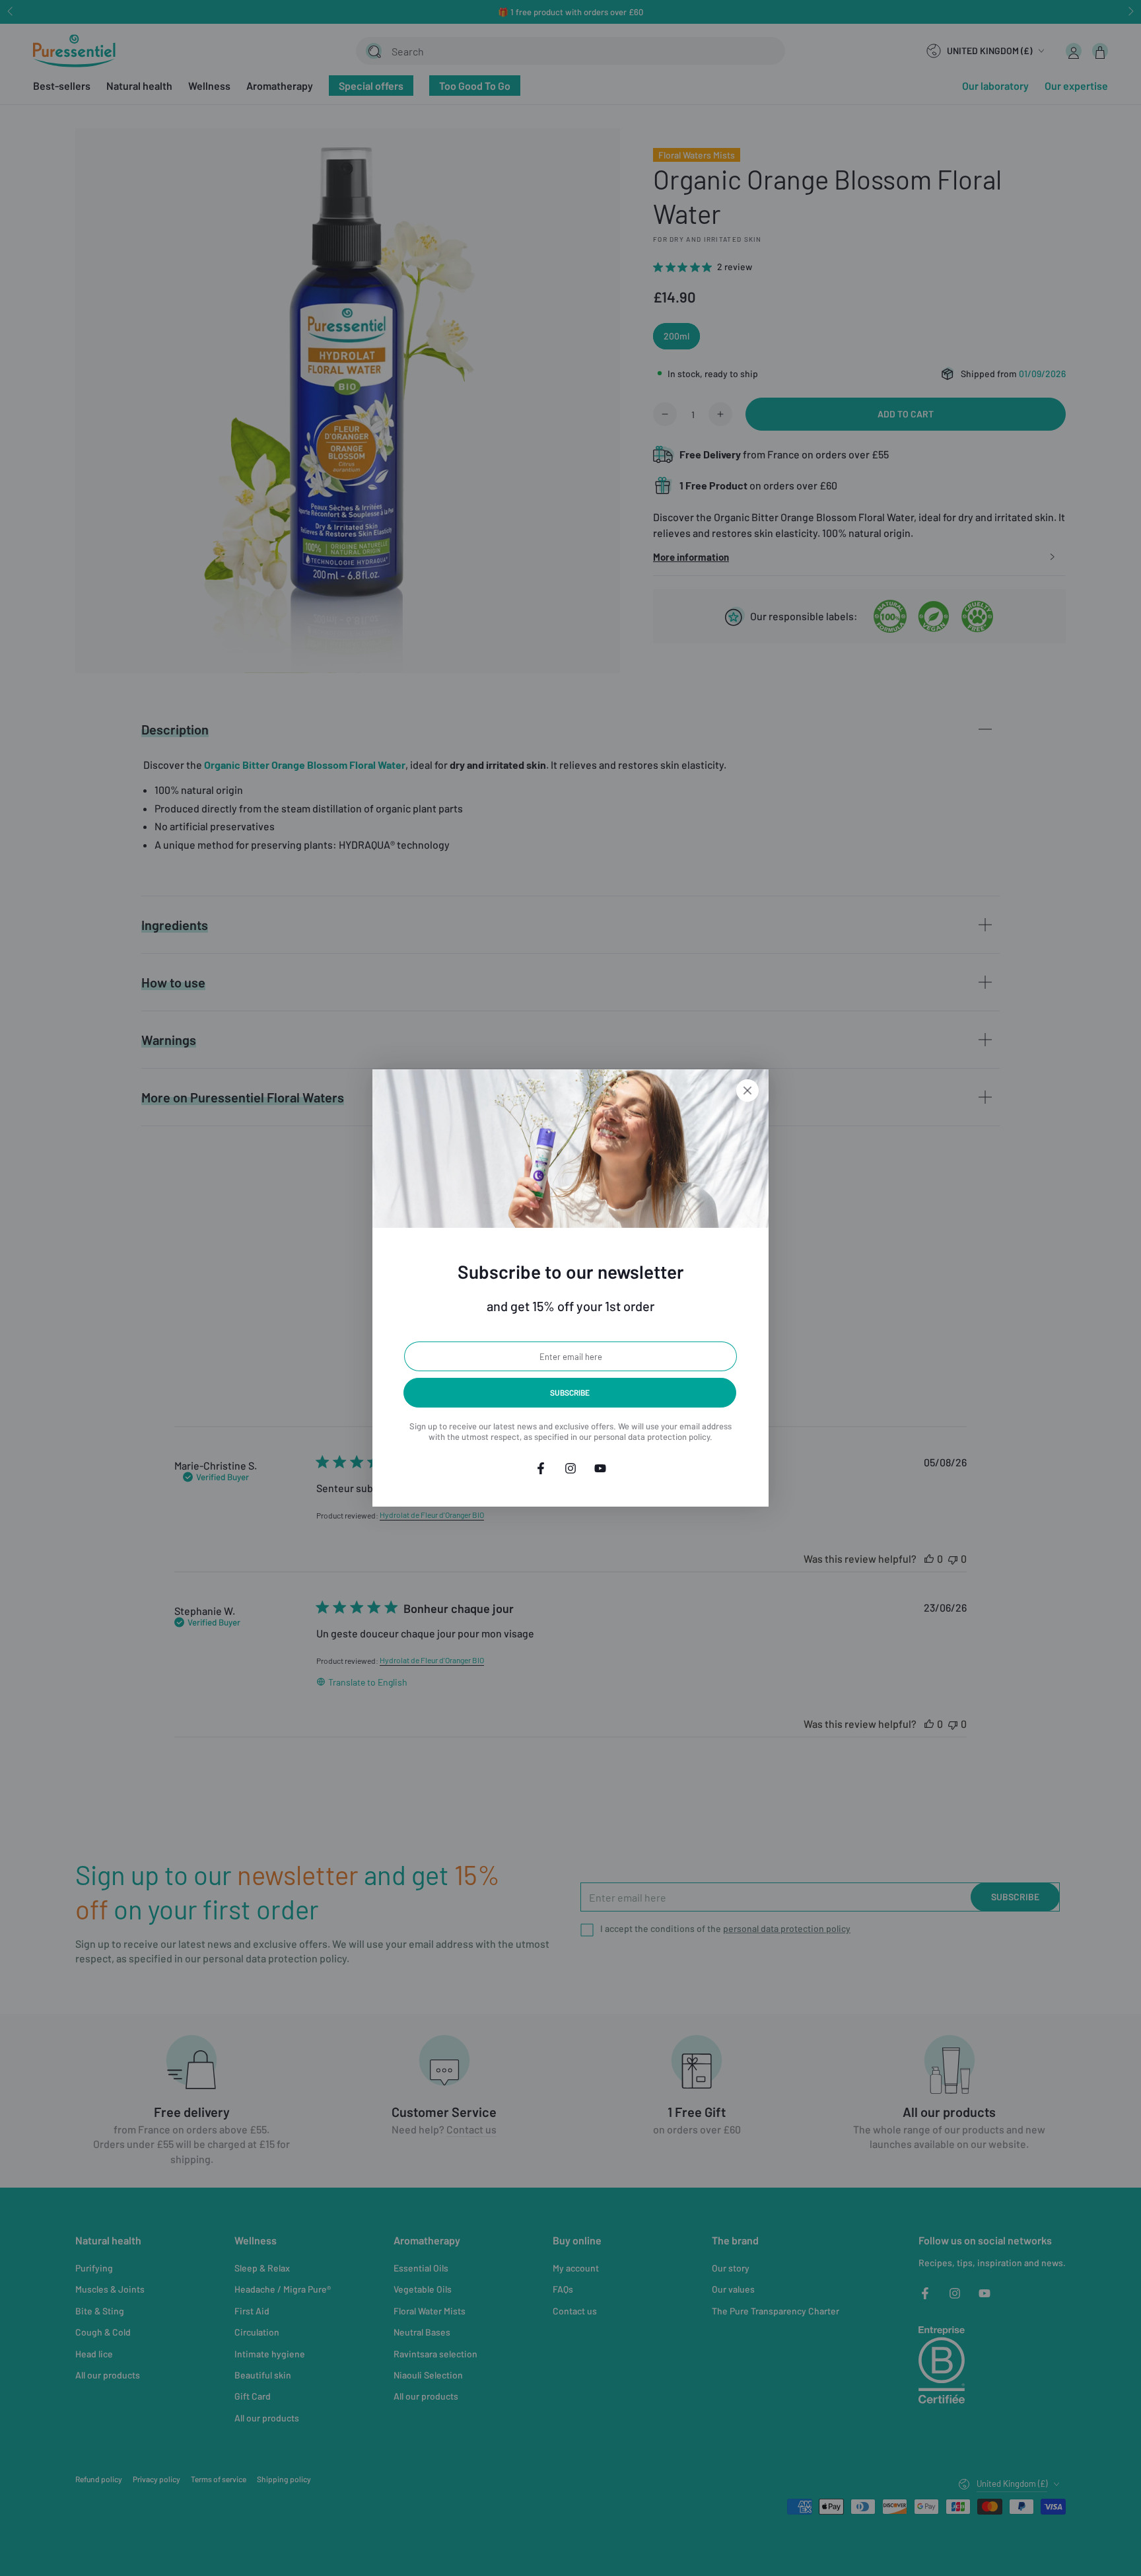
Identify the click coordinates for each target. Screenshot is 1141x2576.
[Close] (747, 1091)
